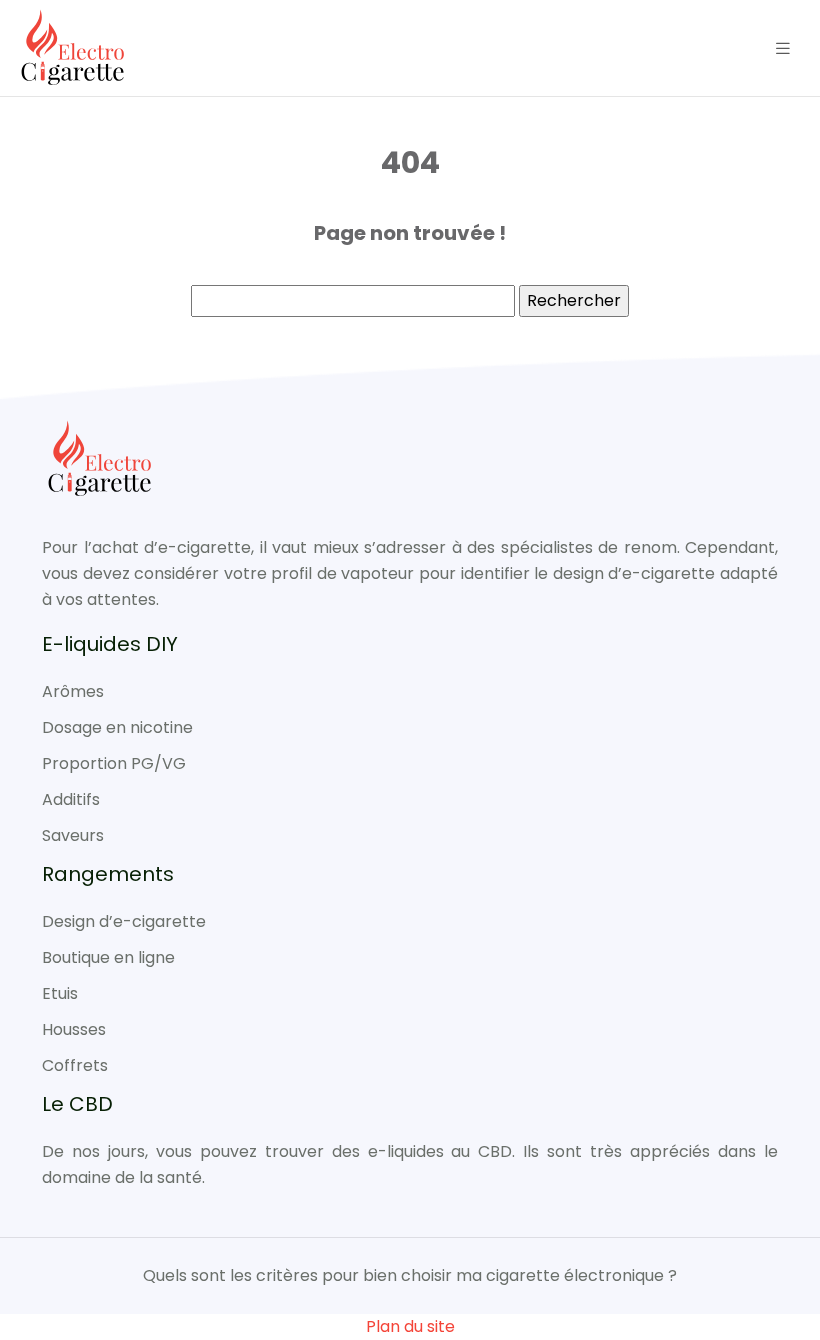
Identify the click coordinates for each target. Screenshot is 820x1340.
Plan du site (410, 1326)
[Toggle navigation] (783, 48)
